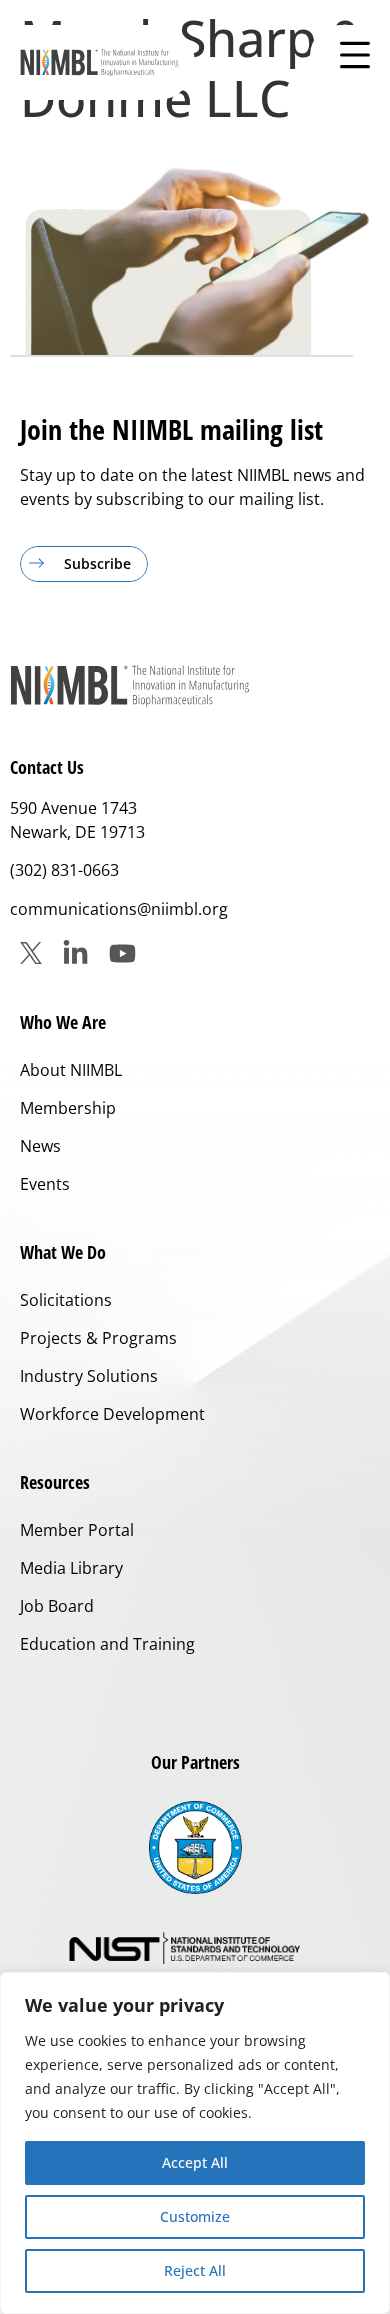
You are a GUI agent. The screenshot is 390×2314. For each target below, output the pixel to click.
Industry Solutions (89, 1376)
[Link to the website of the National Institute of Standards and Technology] (195, 1949)
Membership (68, 1108)
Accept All (195, 2162)
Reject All (195, 2270)
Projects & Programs (98, 1338)
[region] (195, 2143)
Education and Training (107, 1644)
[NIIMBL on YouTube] (122, 953)
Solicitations (66, 1300)
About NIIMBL (71, 1070)
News (40, 1146)
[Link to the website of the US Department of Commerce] (195, 1847)
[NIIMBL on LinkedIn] (75, 953)
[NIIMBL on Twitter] (31, 953)
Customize (195, 2216)
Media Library (71, 1568)
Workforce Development (112, 1414)
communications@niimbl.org (119, 909)
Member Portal (77, 1530)
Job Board (57, 1606)
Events (45, 1184)
